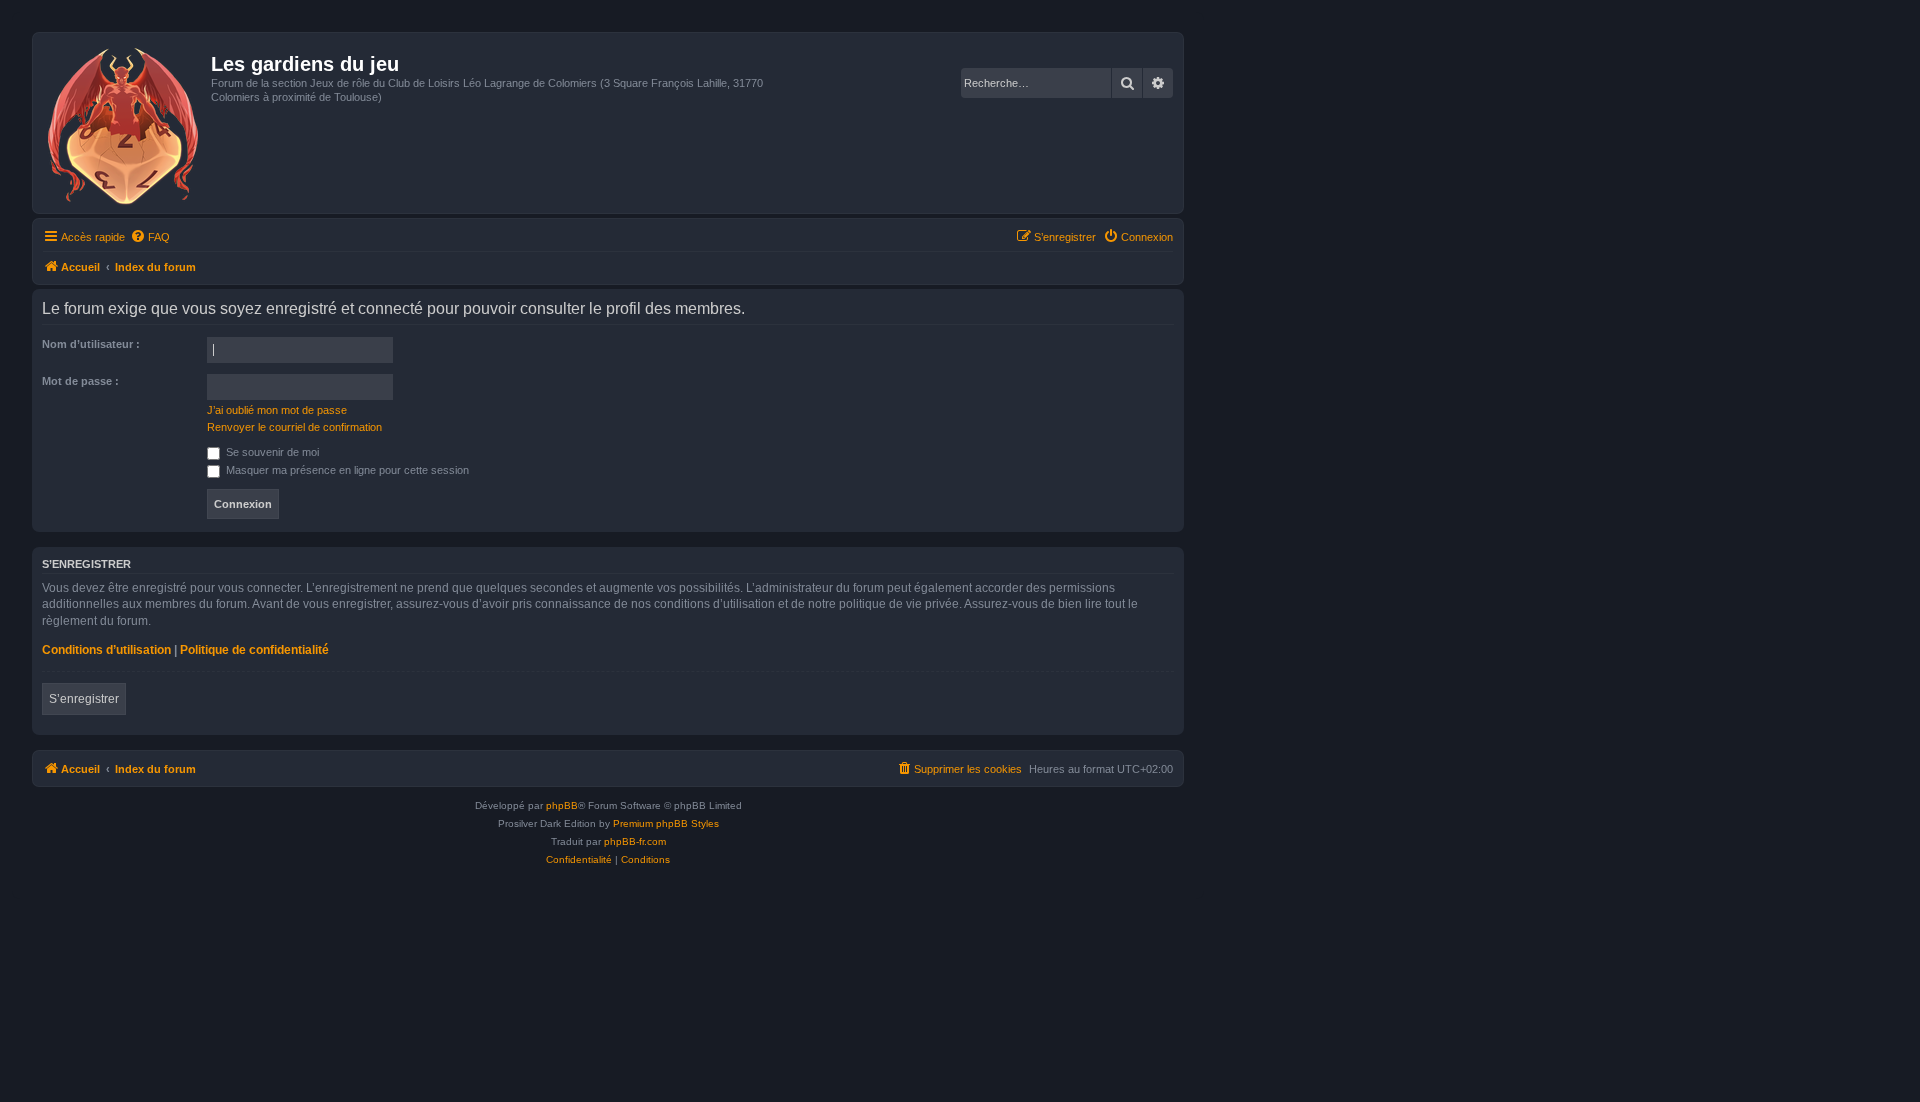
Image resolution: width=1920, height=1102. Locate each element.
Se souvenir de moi (271, 452)
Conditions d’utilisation (106, 650)
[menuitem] (150, 237)
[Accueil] (124, 123)
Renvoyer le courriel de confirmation (294, 427)
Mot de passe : (80, 381)
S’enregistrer (84, 699)
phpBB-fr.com (635, 841)
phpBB (562, 805)
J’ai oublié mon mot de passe (277, 410)
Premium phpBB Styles (666, 823)
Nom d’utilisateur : (91, 344)
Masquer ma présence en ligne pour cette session (346, 470)
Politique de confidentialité (254, 650)
